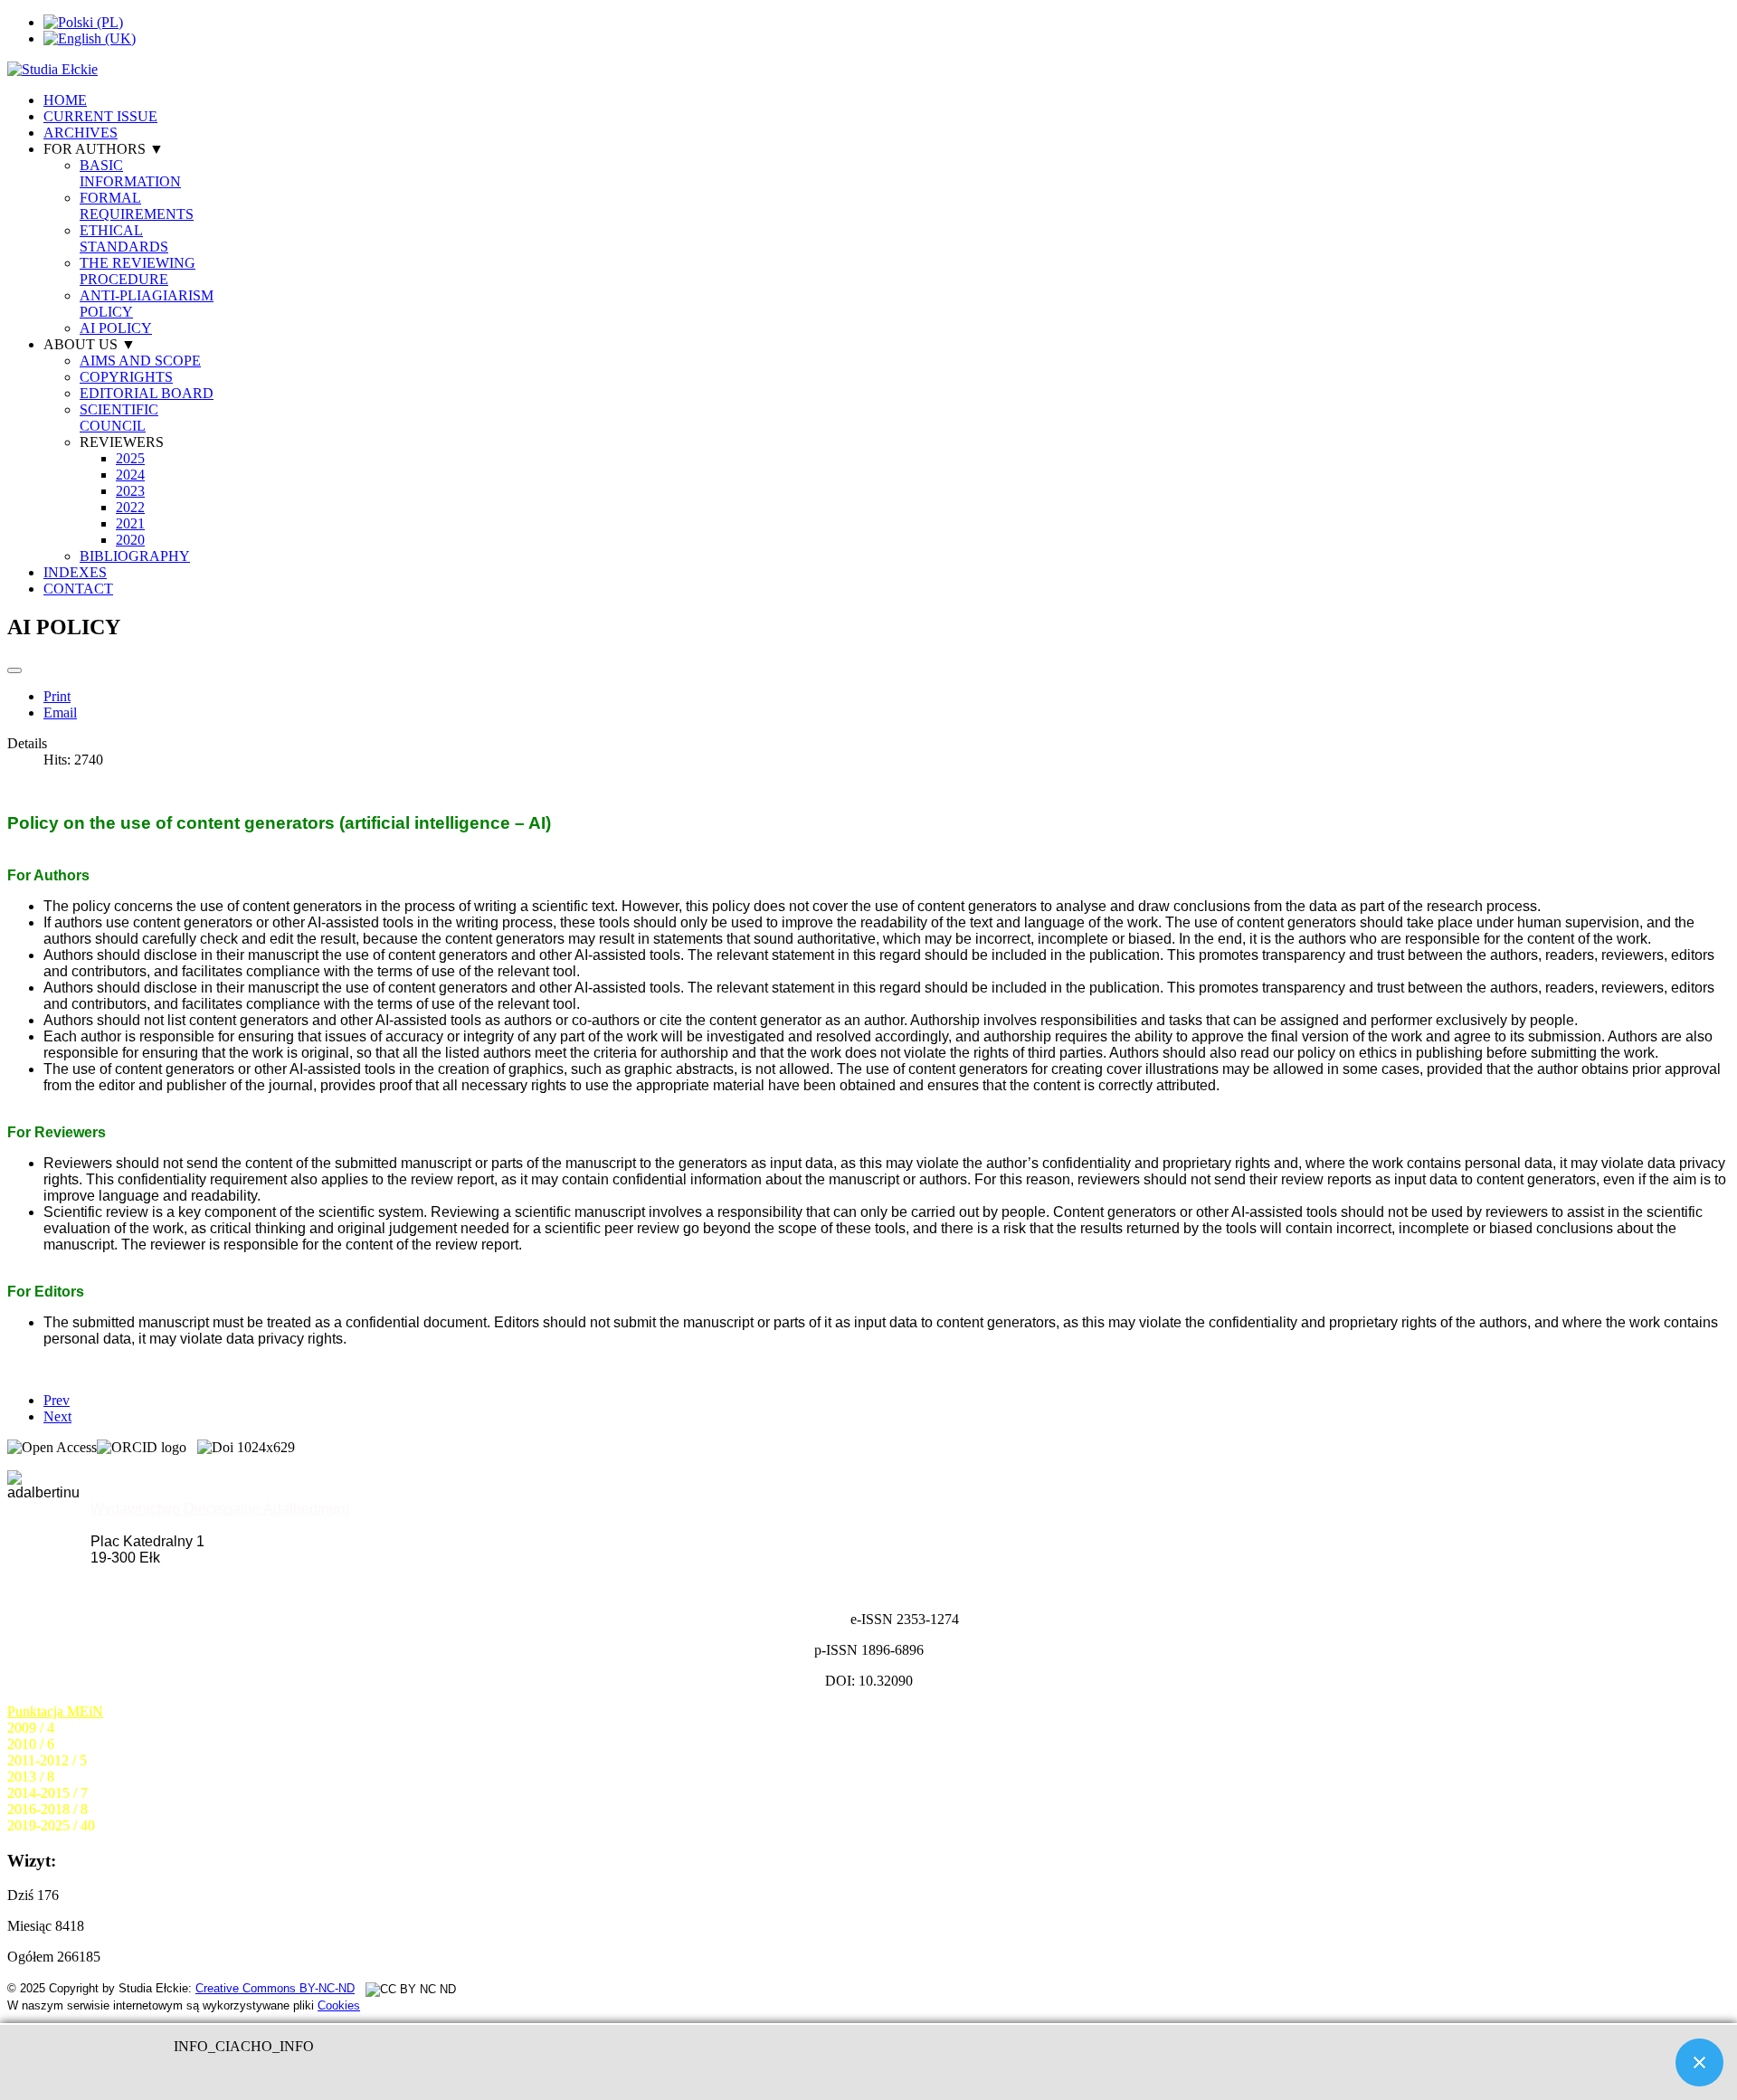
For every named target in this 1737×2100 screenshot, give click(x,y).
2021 (130, 523)
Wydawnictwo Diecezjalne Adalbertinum (220, 1509)
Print (57, 696)
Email (60, 713)
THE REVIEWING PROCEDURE (138, 271)
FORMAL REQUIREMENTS (137, 206)
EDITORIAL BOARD (147, 393)
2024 (130, 475)
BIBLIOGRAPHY (135, 556)
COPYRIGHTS (126, 377)
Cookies (339, 2005)
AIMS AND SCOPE (140, 361)
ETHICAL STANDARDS (124, 238)
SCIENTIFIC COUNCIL (119, 418)
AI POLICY (116, 328)
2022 (130, 507)
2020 (130, 540)
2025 (130, 458)
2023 (130, 491)
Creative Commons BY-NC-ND (275, 1988)
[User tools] (14, 670)
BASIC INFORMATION (130, 173)
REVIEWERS (122, 442)
